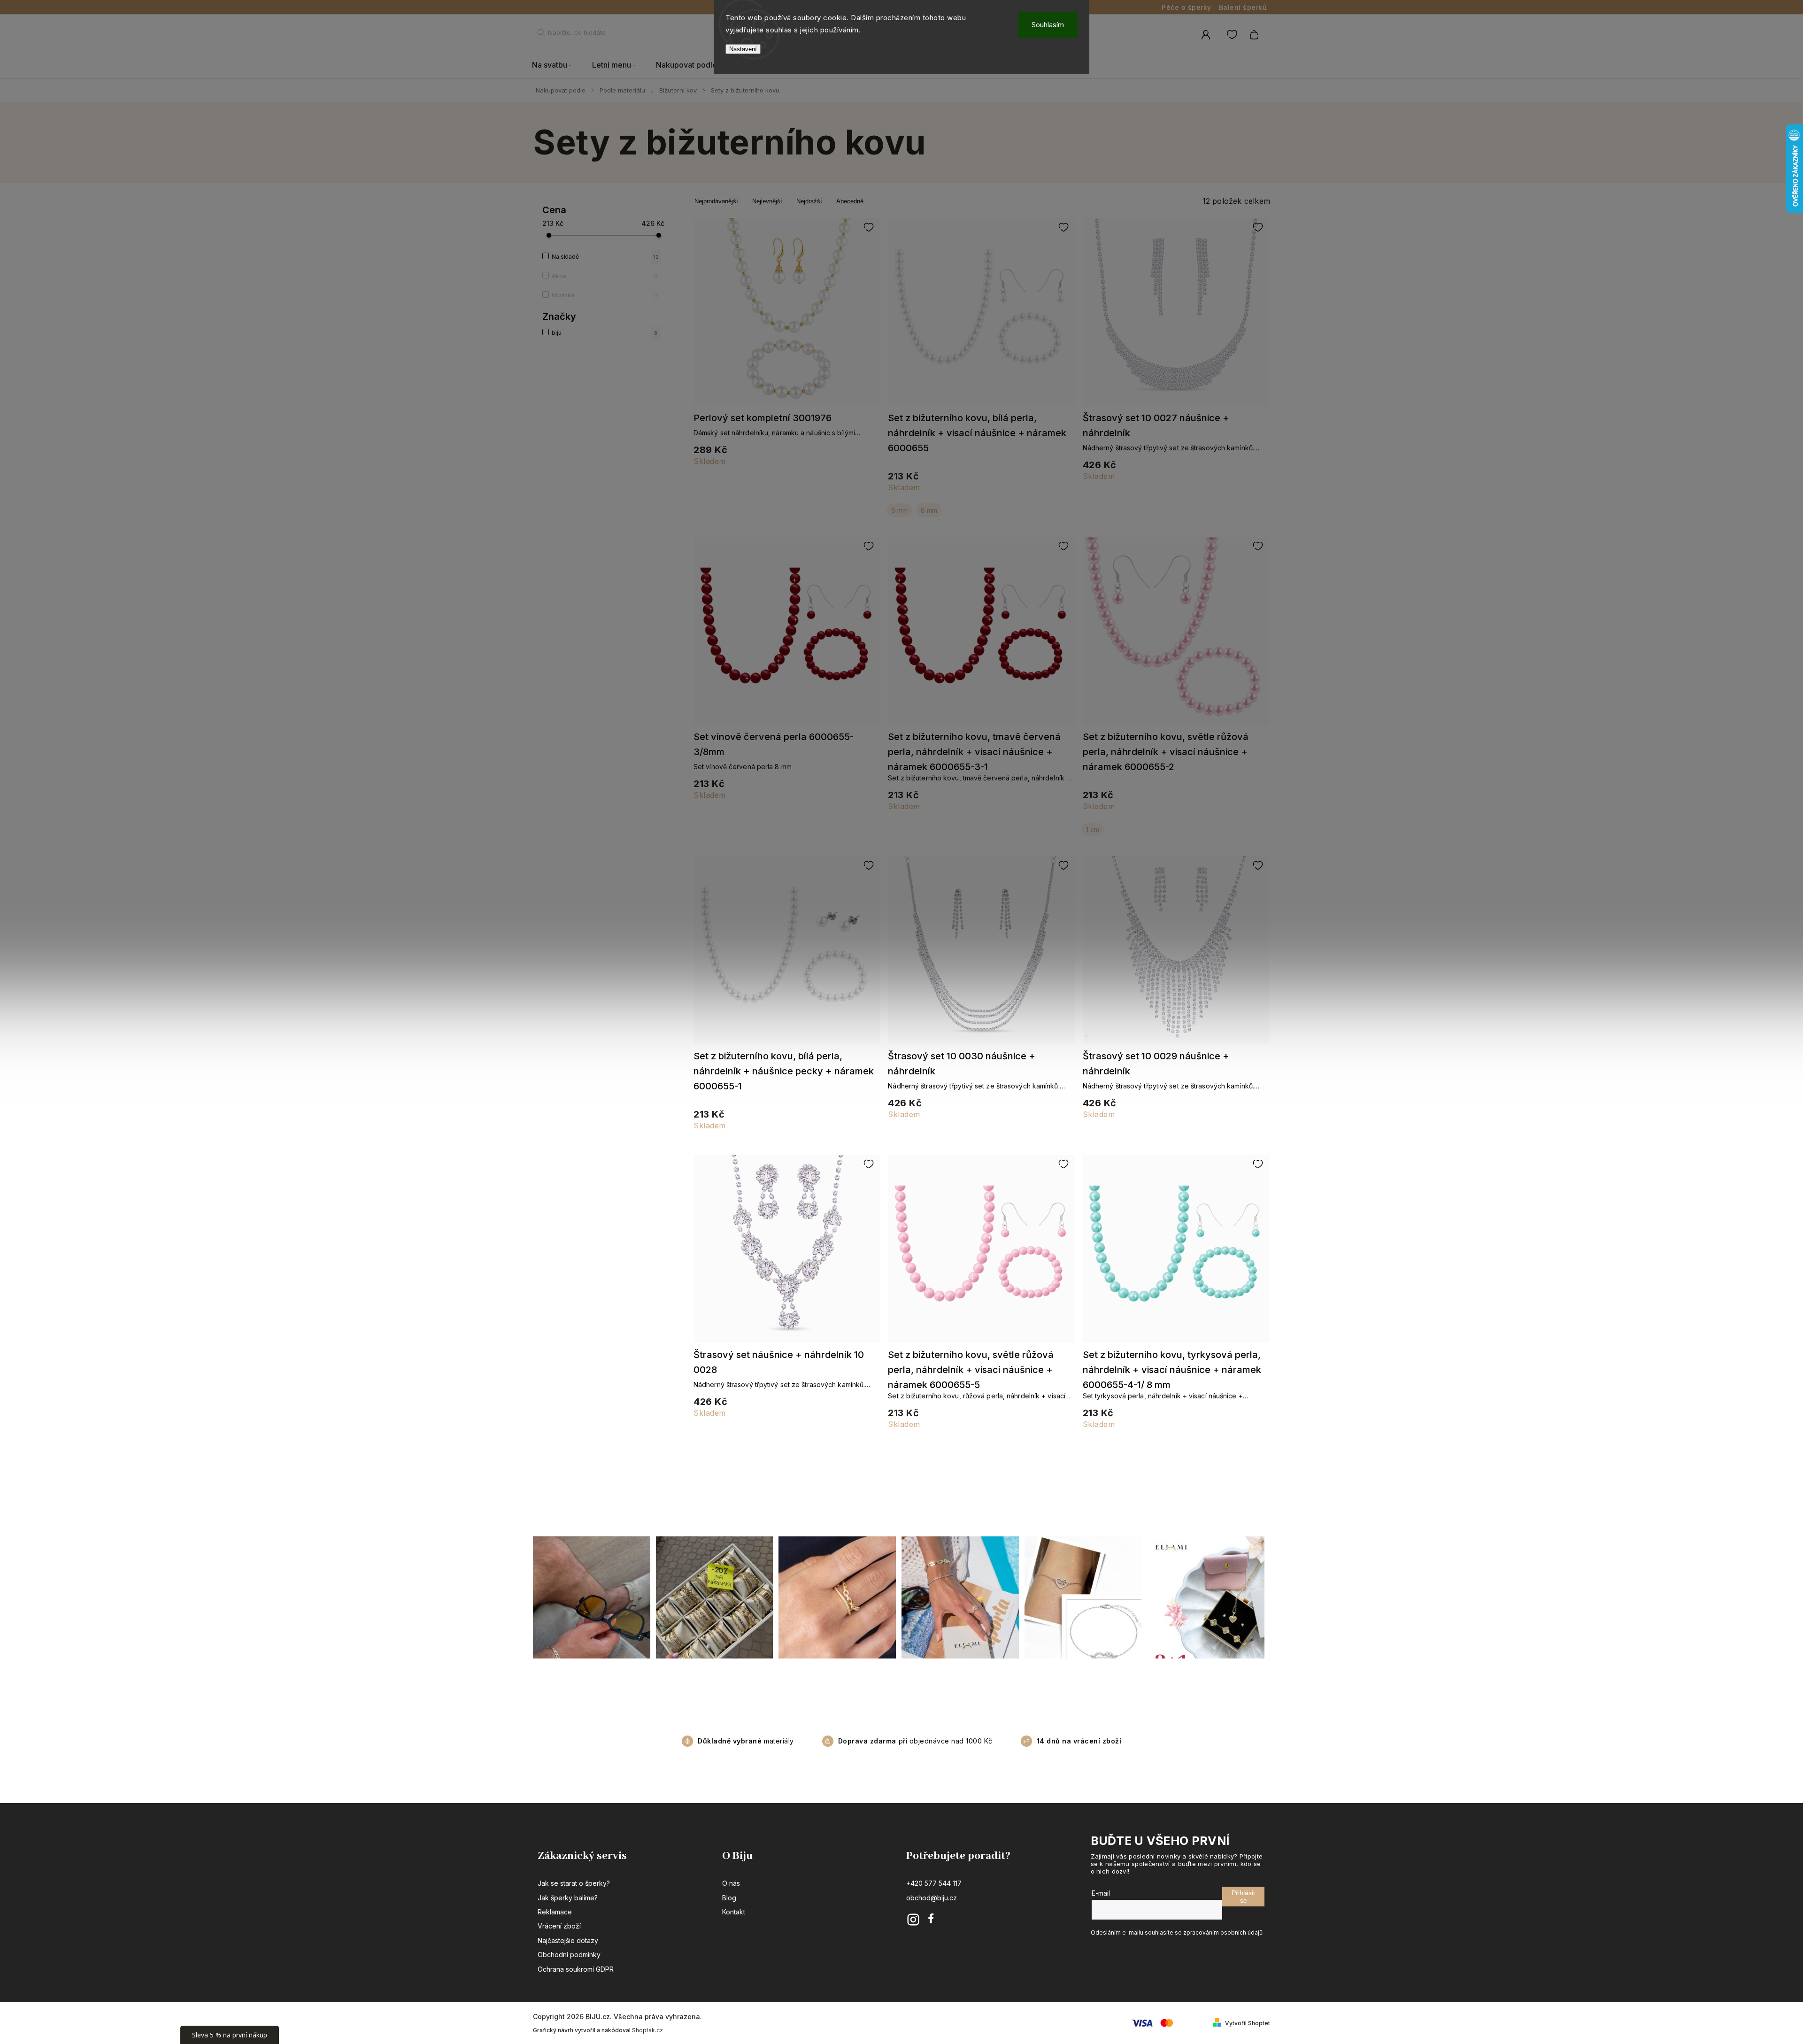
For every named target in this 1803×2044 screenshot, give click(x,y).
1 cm (1093, 829)
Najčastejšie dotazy (568, 1940)
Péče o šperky (1187, 7)
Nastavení (743, 49)
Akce (605, 276)
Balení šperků (1243, 7)
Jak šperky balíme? (568, 1898)
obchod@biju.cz (932, 1898)
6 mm (899, 510)
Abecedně (850, 201)
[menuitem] (557, 65)
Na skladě (605, 257)
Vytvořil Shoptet (1248, 2023)
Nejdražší (809, 201)
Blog (729, 1898)
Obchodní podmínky (569, 1955)
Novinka (605, 295)
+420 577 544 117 (934, 1883)
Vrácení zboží (559, 1926)
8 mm (929, 510)
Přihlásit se (1243, 1897)
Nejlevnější (767, 201)
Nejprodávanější (716, 201)
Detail (787, 316)
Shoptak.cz (647, 2030)
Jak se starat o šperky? (574, 1883)
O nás (731, 1883)
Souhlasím (1048, 25)
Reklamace (555, 1912)
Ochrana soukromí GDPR (576, 1969)
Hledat (541, 33)
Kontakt (734, 1912)
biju (605, 333)
